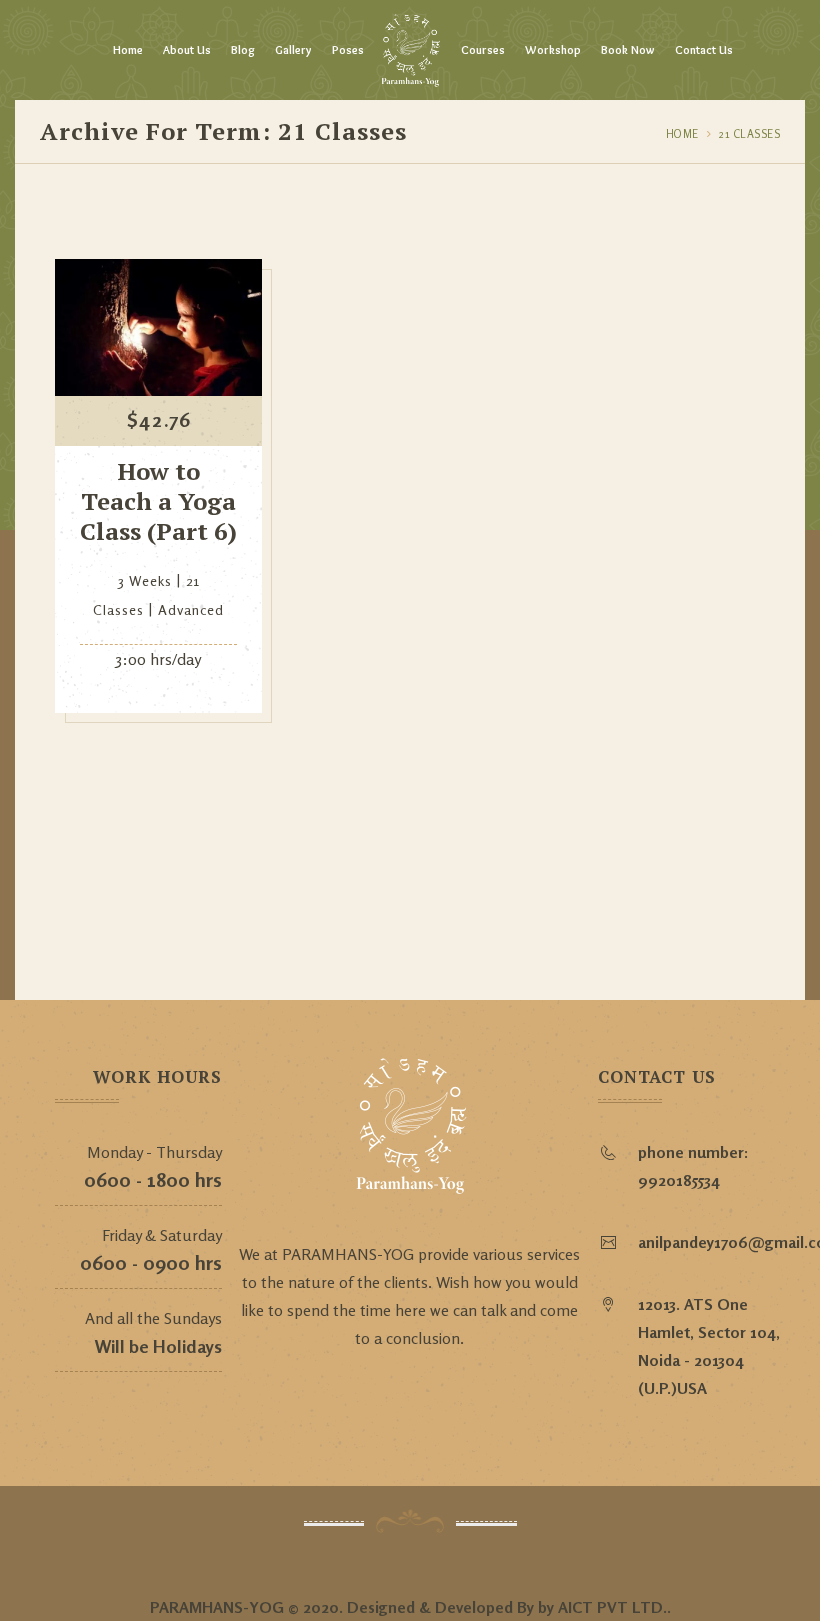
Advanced (191, 609)
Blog (243, 49)
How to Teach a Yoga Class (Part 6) (158, 501)
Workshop (553, 49)
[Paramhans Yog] (410, 50)
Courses (483, 49)
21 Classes (749, 134)
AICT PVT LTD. (612, 1607)
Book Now (628, 49)
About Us (187, 49)
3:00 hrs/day (158, 659)
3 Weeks (145, 580)
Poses (348, 49)
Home (128, 49)
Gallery (293, 49)
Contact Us (704, 49)
